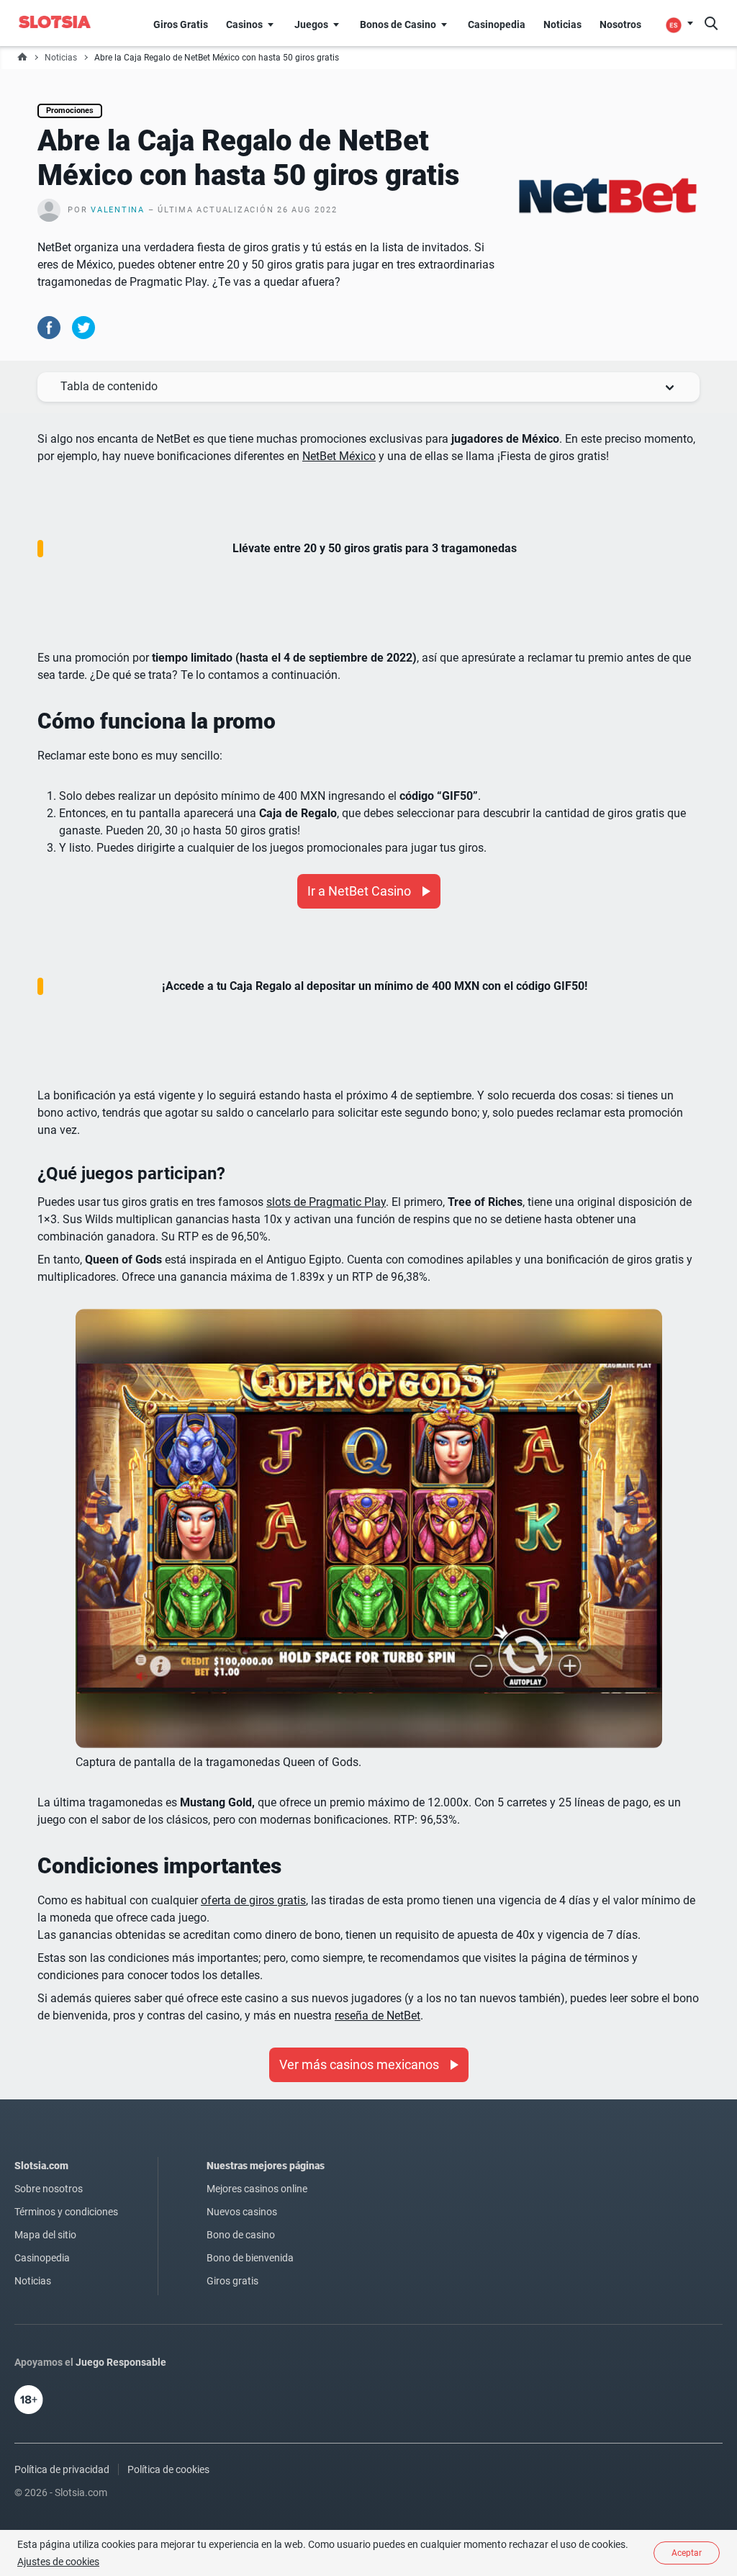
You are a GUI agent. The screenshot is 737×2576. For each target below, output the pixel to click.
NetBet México (339, 456)
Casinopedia (42, 2258)
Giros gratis (232, 2281)
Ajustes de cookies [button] (58, 2562)
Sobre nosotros (49, 2189)
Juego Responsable (121, 2362)
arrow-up (369, 387)
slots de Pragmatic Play (326, 1202)
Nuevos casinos (242, 2212)
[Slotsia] (63, 22)
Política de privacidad (62, 2469)
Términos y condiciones (66, 2212)
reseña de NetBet (377, 2016)
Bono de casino (241, 2235)
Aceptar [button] (687, 2553)
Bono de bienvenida (250, 2258)
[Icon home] (22, 58)
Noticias (61, 58)
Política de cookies (168, 2469)
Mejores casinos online (257, 2189)
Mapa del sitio (45, 2235)
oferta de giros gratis (253, 1900)
